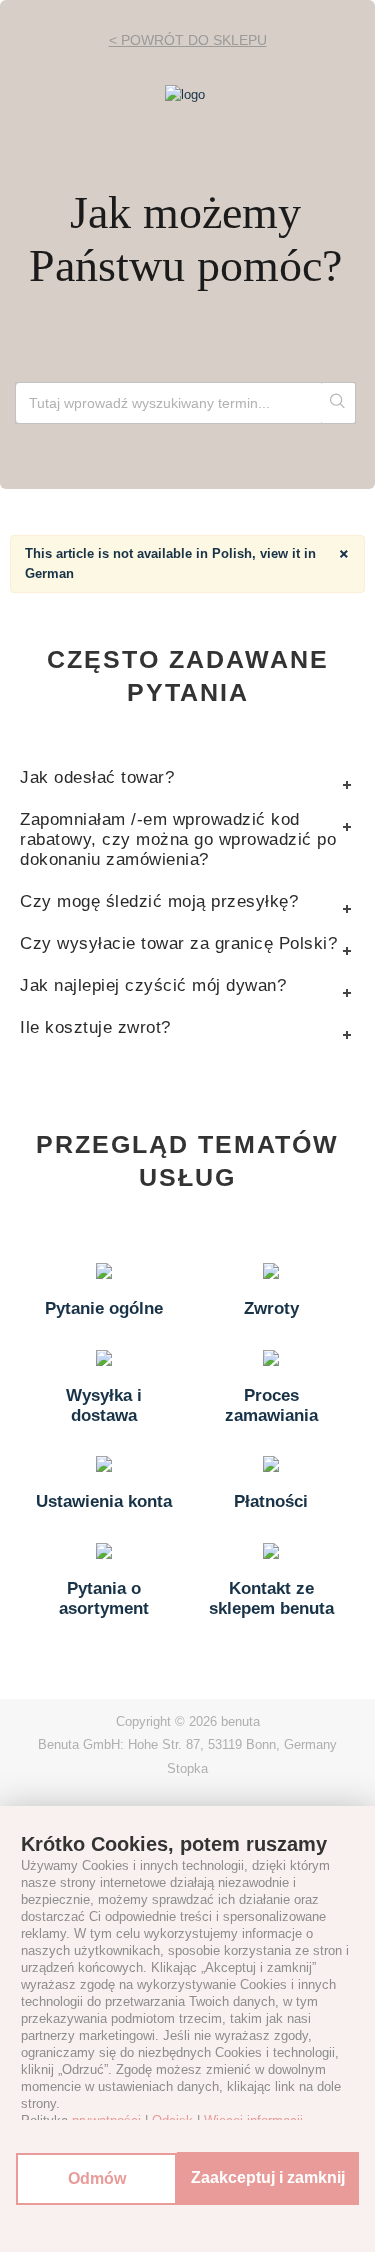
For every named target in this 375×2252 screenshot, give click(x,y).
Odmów (97, 2178)
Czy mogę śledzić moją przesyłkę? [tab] (159, 901)
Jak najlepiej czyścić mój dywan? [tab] (153, 985)
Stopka (187, 1768)
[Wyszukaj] (338, 403)
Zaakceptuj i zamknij (268, 2177)
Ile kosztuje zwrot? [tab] (95, 1027)
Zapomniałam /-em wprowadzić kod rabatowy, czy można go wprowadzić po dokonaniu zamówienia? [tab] (178, 839)
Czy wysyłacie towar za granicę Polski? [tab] (178, 943)
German (49, 573)
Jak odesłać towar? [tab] (97, 777)
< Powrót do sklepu (188, 40)
